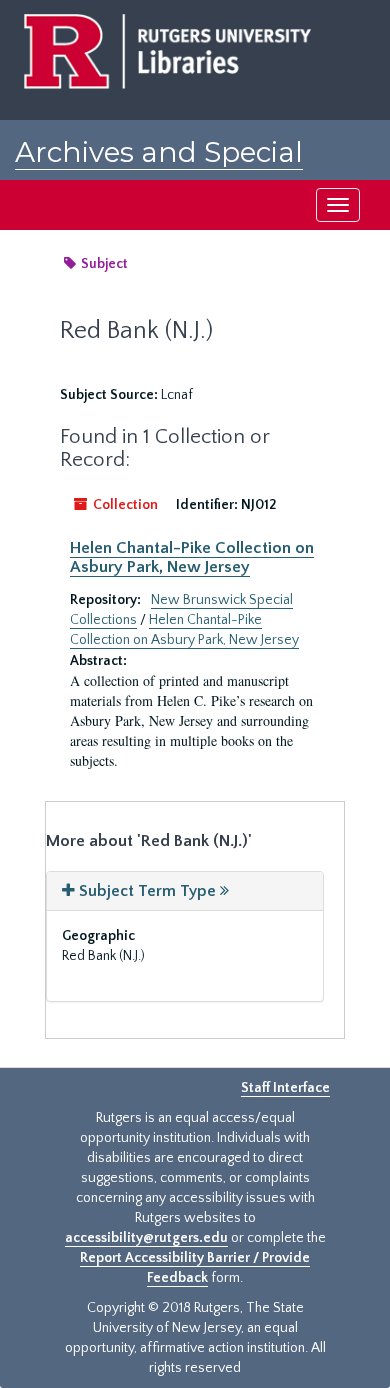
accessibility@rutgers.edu (146, 1238)
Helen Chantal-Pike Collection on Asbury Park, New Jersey (192, 557)
